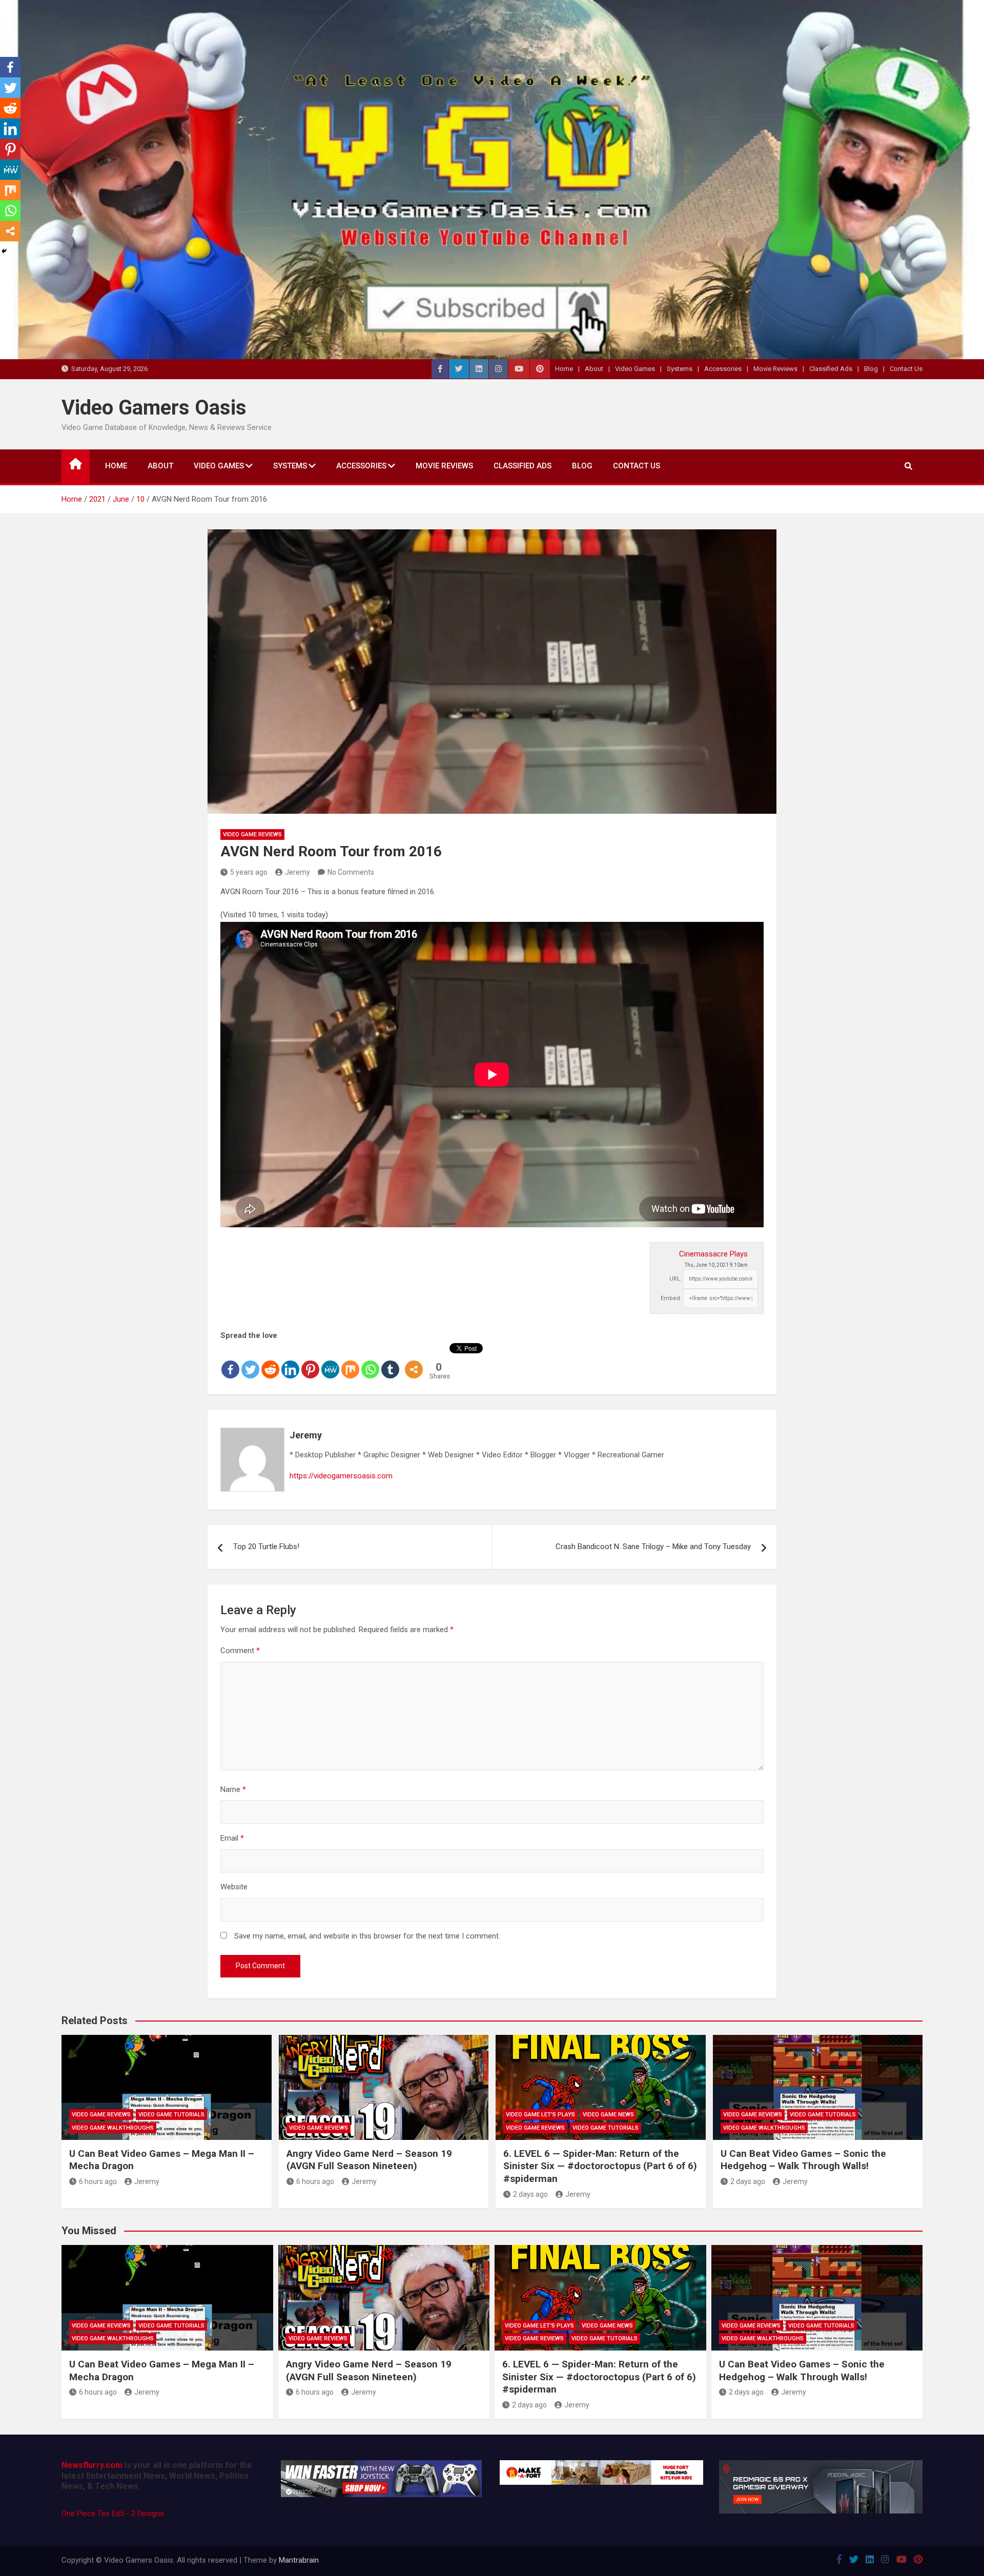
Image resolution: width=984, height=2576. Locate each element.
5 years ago (249, 872)
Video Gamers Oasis (154, 408)
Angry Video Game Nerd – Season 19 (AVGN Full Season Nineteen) (369, 2160)
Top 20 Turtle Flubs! (266, 1547)
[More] (414, 1362)
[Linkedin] (290, 1362)
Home (564, 369)
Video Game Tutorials (171, 2115)
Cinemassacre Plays (713, 1254)
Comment (240, 1651)
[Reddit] (270, 1362)
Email (232, 1838)
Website (234, 1887)
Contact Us (906, 369)
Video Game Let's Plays (540, 2115)
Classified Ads (831, 369)
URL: (675, 1279)
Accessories (723, 369)
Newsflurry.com (92, 2465)
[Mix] (350, 1362)
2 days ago (530, 2194)
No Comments (351, 872)
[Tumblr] (390, 1362)
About (594, 369)
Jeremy (298, 872)
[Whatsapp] (370, 1362)
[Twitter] (250, 1362)
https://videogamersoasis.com (341, 1476)
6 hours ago (98, 2181)
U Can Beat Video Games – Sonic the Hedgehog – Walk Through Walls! (803, 2160)
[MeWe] (330, 1362)
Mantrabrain (299, 2560)
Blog (871, 369)
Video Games (635, 369)
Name (233, 1789)
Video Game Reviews (252, 834)
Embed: (671, 1298)
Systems (680, 369)
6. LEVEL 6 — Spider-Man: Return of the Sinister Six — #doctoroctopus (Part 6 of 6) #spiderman (600, 2166)
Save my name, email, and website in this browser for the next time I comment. (367, 1936)
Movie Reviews (775, 369)
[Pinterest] (310, 1362)
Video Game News (608, 2115)
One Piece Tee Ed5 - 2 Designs (113, 2513)
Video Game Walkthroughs (113, 2128)
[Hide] (4, 251)
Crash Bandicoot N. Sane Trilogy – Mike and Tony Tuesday (653, 1547)
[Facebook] (230, 1362)
